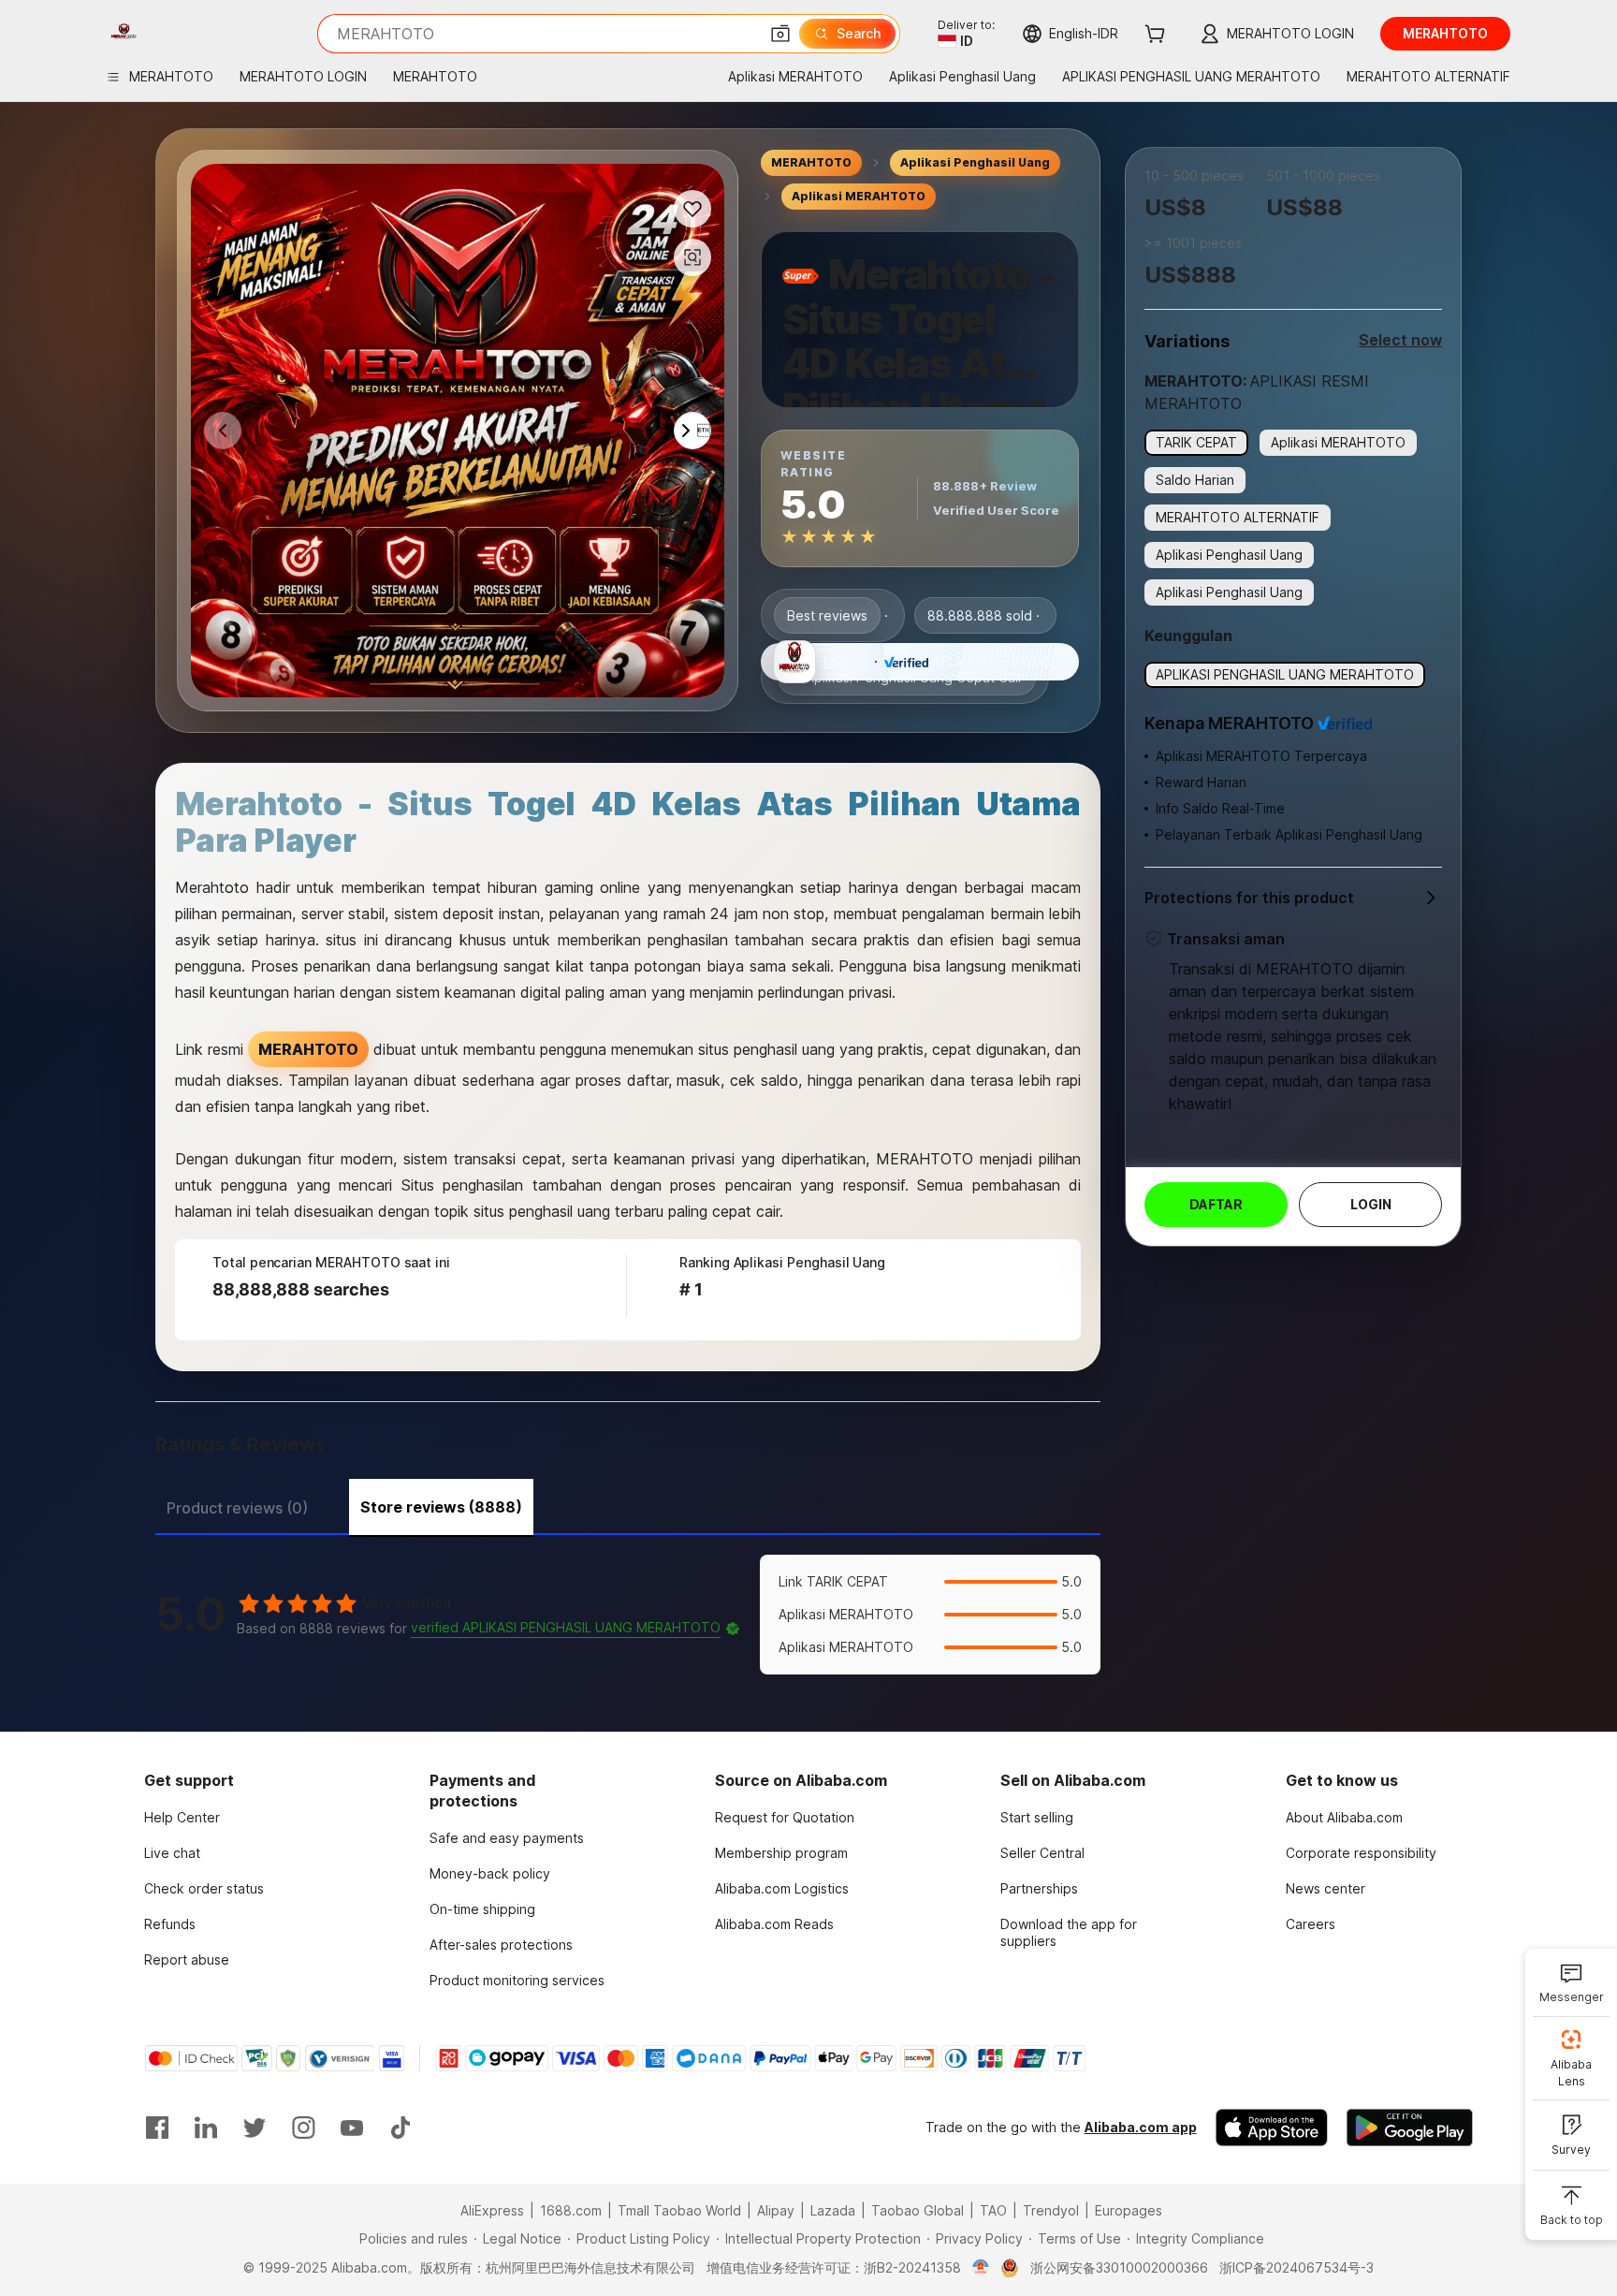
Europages (1129, 2210)
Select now (1400, 340)
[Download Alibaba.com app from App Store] (1272, 2128)
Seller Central (1042, 1853)
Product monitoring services (517, 1980)
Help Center (182, 1817)
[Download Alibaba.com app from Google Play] (1410, 2128)
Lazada (833, 2210)
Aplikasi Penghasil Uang (975, 162)
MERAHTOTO (811, 162)
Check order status (204, 1888)
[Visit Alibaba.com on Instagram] (303, 2128)
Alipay (776, 2210)
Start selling (1037, 1817)
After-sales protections (501, 1945)
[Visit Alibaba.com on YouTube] (352, 2128)
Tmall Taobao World (679, 2210)
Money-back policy (490, 1873)
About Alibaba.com (1344, 1817)
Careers (1311, 1924)
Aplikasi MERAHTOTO (859, 196)
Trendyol (1051, 2210)
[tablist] (628, 1505)
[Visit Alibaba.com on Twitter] (255, 2128)
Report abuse (187, 1960)
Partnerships (1039, 1888)
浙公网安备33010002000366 (1119, 2267)
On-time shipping (482, 1909)
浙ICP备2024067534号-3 (1297, 2267)
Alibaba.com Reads (774, 1924)
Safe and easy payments (507, 1838)
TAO (993, 2210)
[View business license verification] (981, 2268)
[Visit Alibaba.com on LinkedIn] (206, 2128)
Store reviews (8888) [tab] (441, 1507)
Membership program (781, 1853)
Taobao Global (918, 2210)
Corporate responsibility (1361, 1853)
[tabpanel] (628, 1615)
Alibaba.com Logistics (782, 1888)
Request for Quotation (785, 1817)
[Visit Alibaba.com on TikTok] (401, 2128)
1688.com (571, 2210)
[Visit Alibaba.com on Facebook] (157, 2128)
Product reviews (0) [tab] (237, 1508)
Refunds (170, 1924)
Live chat (172, 1853)
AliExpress (492, 2210)
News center (1326, 1888)
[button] (780, 34)
